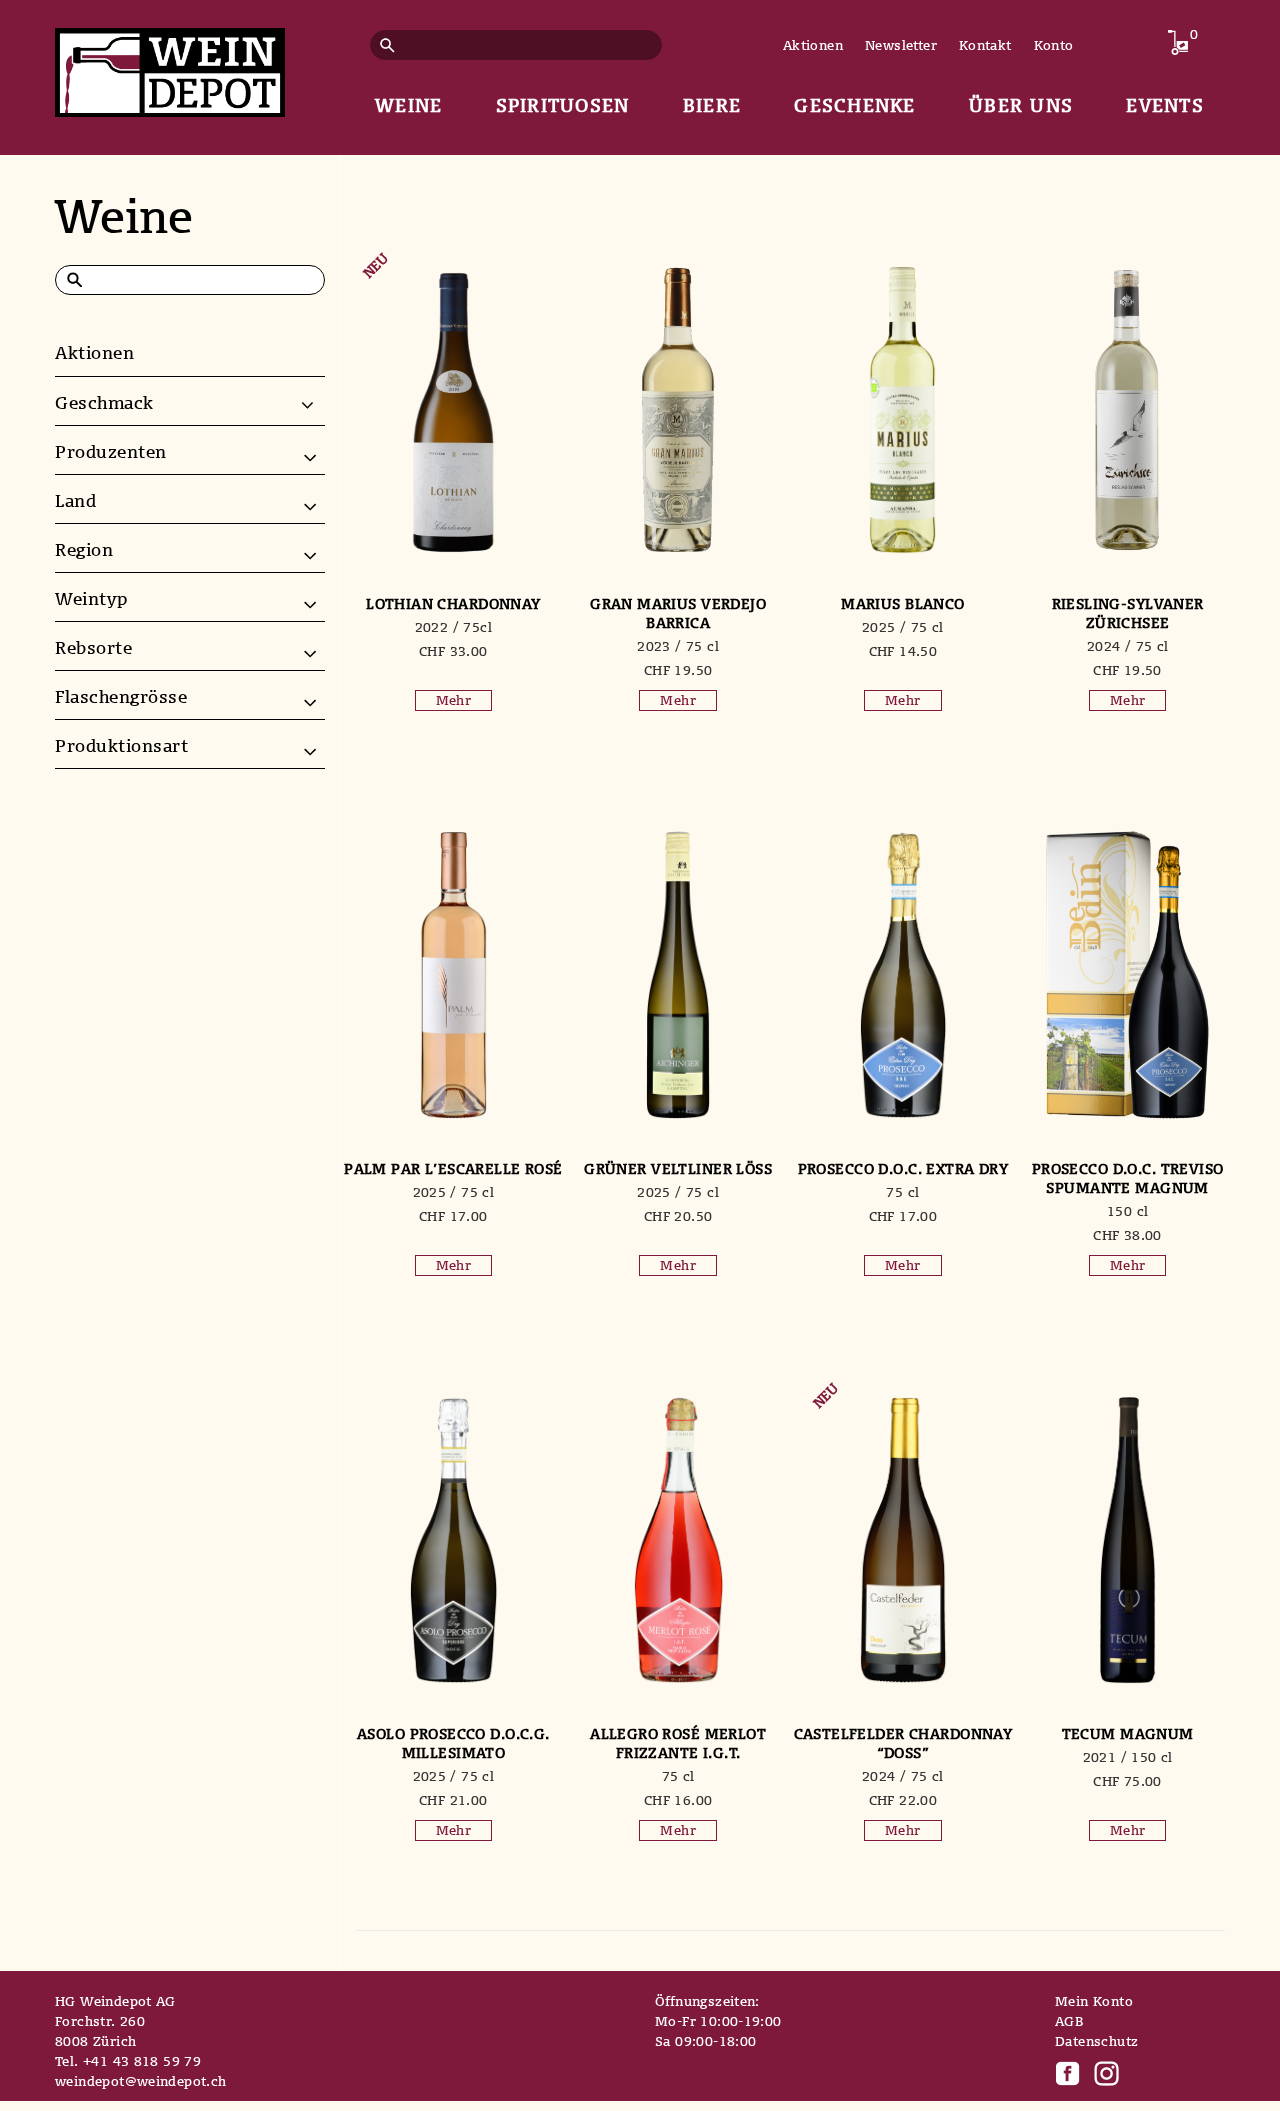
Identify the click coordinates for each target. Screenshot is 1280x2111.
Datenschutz (1096, 2041)
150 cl (1127, 1211)
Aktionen (813, 45)
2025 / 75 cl (903, 627)
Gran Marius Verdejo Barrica (678, 613)
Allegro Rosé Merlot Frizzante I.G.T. (678, 1743)
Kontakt (985, 45)
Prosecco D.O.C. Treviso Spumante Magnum (1128, 1178)
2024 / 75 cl (1128, 646)
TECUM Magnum (1128, 1733)
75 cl (902, 1192)
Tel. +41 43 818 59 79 (128, 2061)
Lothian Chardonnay (453, 603)
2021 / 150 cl (1128, 1757)
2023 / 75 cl (678, 646)
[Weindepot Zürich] (170, 68)
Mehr (454, 700)
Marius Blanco (902, 603)
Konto (1054, 45)
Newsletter (901, 45)
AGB (1069, 2021)
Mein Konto (1094, 2001)
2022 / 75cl (453, 627)
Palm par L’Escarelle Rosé (453, 1168)
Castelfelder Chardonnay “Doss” (903, 1743)
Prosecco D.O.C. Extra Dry (903, 1168)
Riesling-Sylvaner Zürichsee (1128, 613)
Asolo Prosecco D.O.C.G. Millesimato (453, 1743)
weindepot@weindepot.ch (141, 2081)
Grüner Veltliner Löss (678, 1168)
